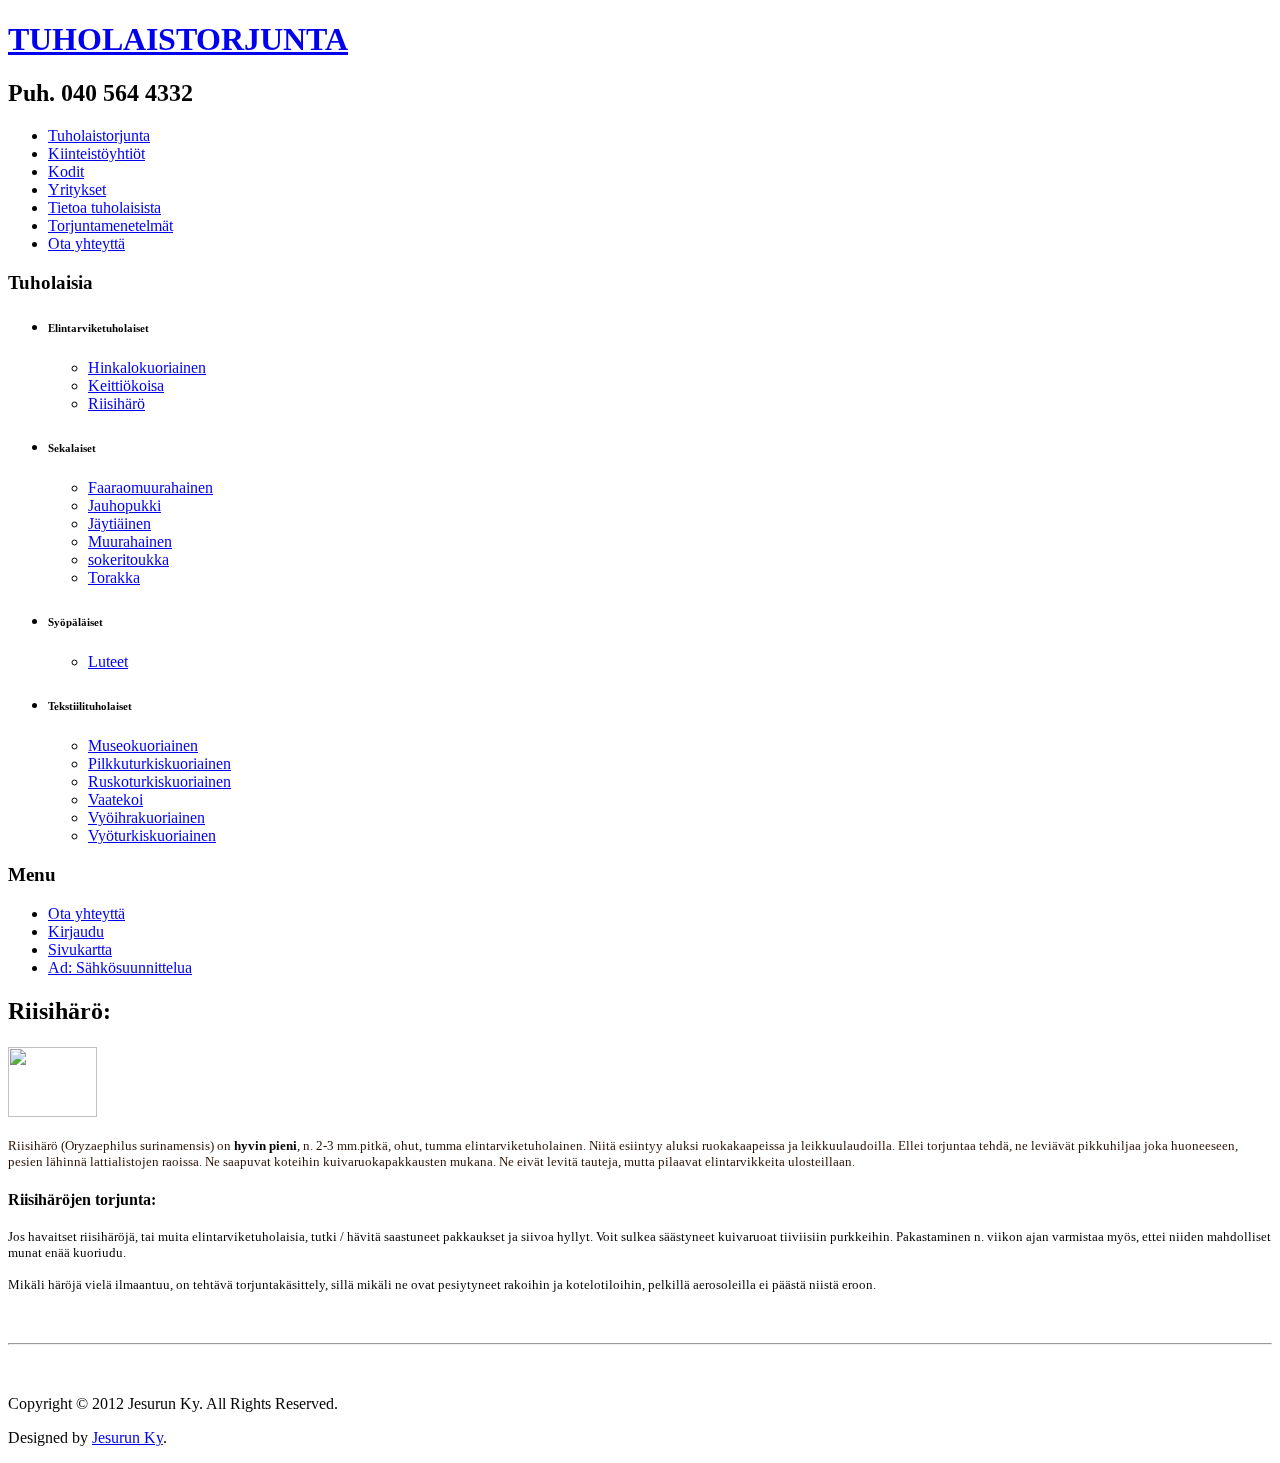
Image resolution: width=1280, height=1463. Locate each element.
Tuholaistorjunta (99, 135)
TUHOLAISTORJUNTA (178, 39)
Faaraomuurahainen (150, 487)
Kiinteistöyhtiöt (96, 153)
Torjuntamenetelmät (110, 225)
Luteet (108, 661)
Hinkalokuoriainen (147, 367)
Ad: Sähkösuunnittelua (120, 967)
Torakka (114, 577)
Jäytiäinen (119, 523)
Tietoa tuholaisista (104, 207)
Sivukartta (80, 949)
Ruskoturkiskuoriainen (159, 781)
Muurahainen (130, 541)
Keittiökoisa (126, 385)
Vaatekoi (115, 799)
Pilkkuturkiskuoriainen (159, 763)
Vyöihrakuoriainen (146, 817)
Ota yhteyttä (86, 243)
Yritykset (77, 189)
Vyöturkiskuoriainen (152, 835)
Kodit (66, 171)
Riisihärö (116, 403)
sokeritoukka (128, 559)
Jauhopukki (124, 505)
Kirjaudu (76, 931)
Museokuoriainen (143, 745)
